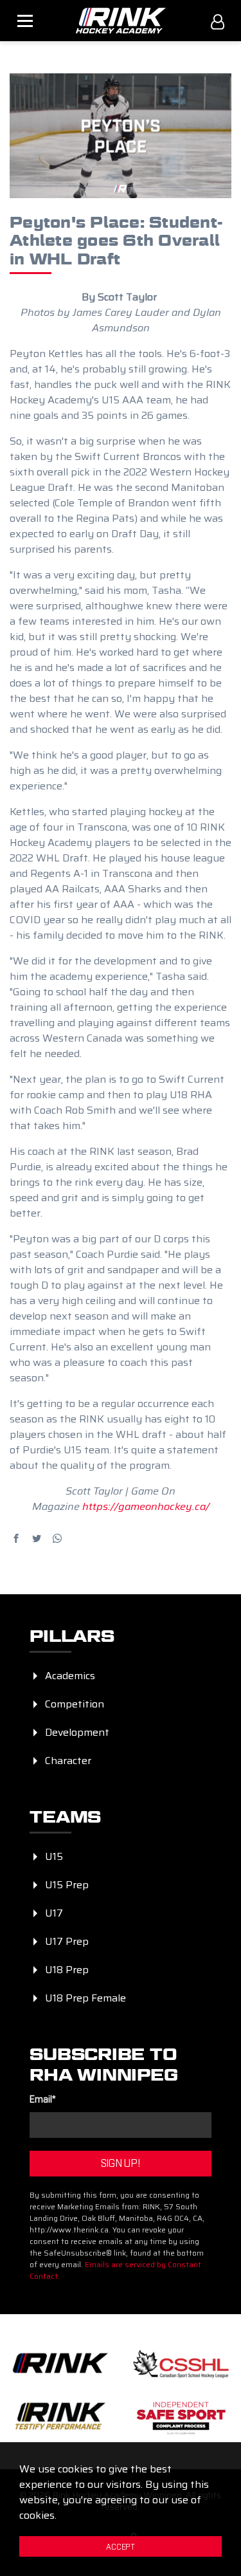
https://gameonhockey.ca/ (146, 1506)
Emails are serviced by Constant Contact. (115, 2270)
